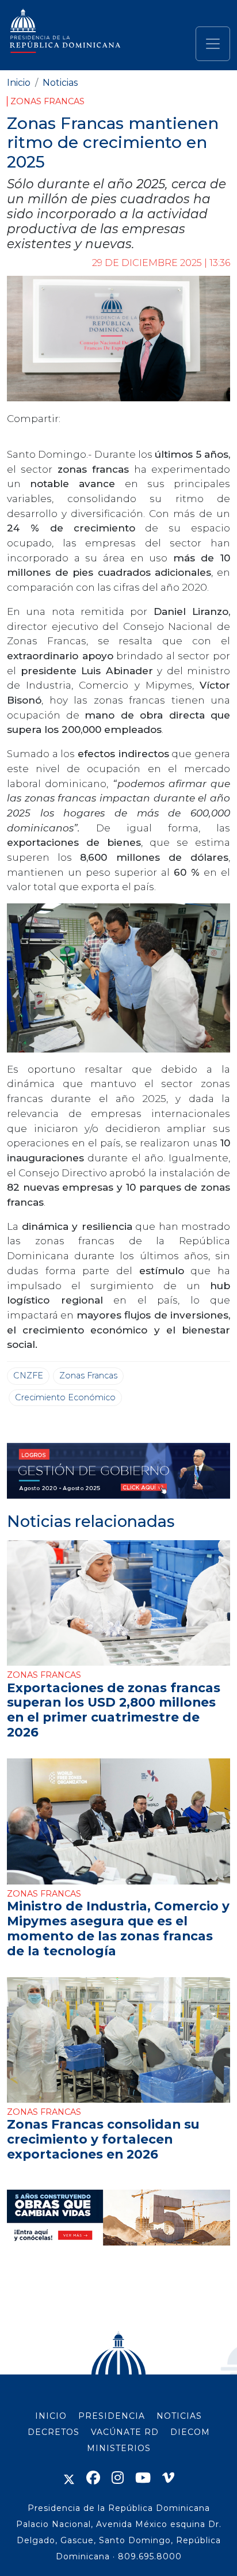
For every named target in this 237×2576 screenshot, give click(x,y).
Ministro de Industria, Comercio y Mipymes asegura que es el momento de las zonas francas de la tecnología (118, 1928)
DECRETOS (53, 2432)
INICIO (51, 2416)
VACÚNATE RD (125, 2432)
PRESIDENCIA (112, 2416)
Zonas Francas (47, 101)
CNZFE (28, 1376)
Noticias (60, 83)
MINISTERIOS (119, 2448)
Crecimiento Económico (65, 1397)
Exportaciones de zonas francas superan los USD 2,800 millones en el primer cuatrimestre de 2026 (114, 1710)
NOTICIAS (179, 2416)
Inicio (19, 83)
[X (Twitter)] (69, 2478)
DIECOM (190, 2432)
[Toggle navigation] (213, 44)
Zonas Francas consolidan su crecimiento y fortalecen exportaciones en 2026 (103, 2139)
